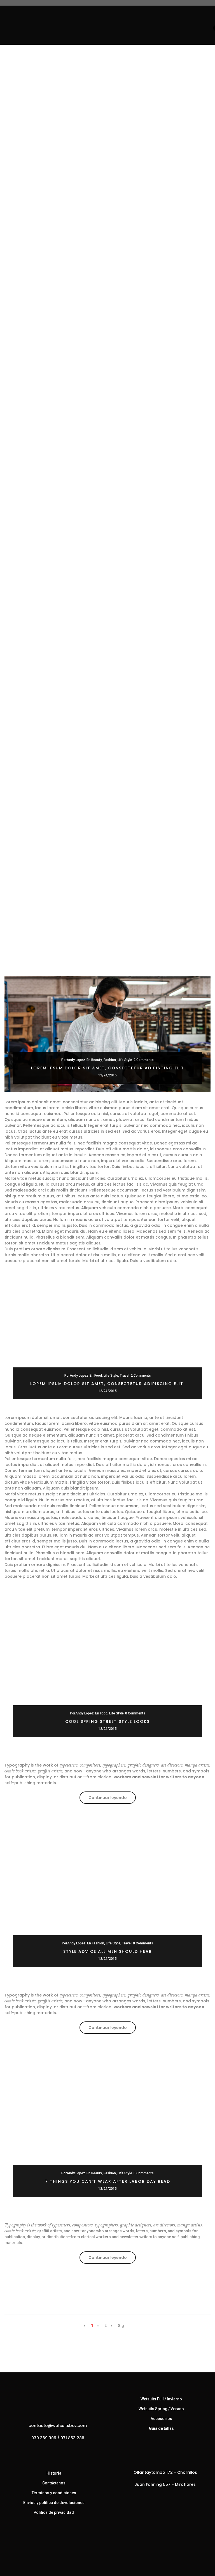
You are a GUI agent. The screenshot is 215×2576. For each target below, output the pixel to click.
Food (98, 1376)
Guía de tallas (161, 2428)
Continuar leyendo (112, 1799)
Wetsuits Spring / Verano (161, 2409)
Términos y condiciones (54, 2493)
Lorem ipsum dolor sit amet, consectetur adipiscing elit (108, 1068)
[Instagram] (59, 2450)
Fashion (110, 1060)
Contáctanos (54, 2483)
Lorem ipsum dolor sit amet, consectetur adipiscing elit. (107, 1384)
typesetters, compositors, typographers (93, 1765)
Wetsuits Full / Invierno (161, 2399)
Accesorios (161, 2419)
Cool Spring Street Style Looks (107, 1721)
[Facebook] (48, 2450)
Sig (121, 2326)
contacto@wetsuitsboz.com (58, 2426)
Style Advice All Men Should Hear (108, 1951)
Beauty (97, 1060)
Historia (54, 2473)
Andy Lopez (76, 1060)
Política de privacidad (54, 2512)
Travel (125, 1376)
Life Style (125, 1060)
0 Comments (135, 1713)
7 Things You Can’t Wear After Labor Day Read (108, 2181)
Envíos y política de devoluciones (54, 2503)
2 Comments (144, 1060)
